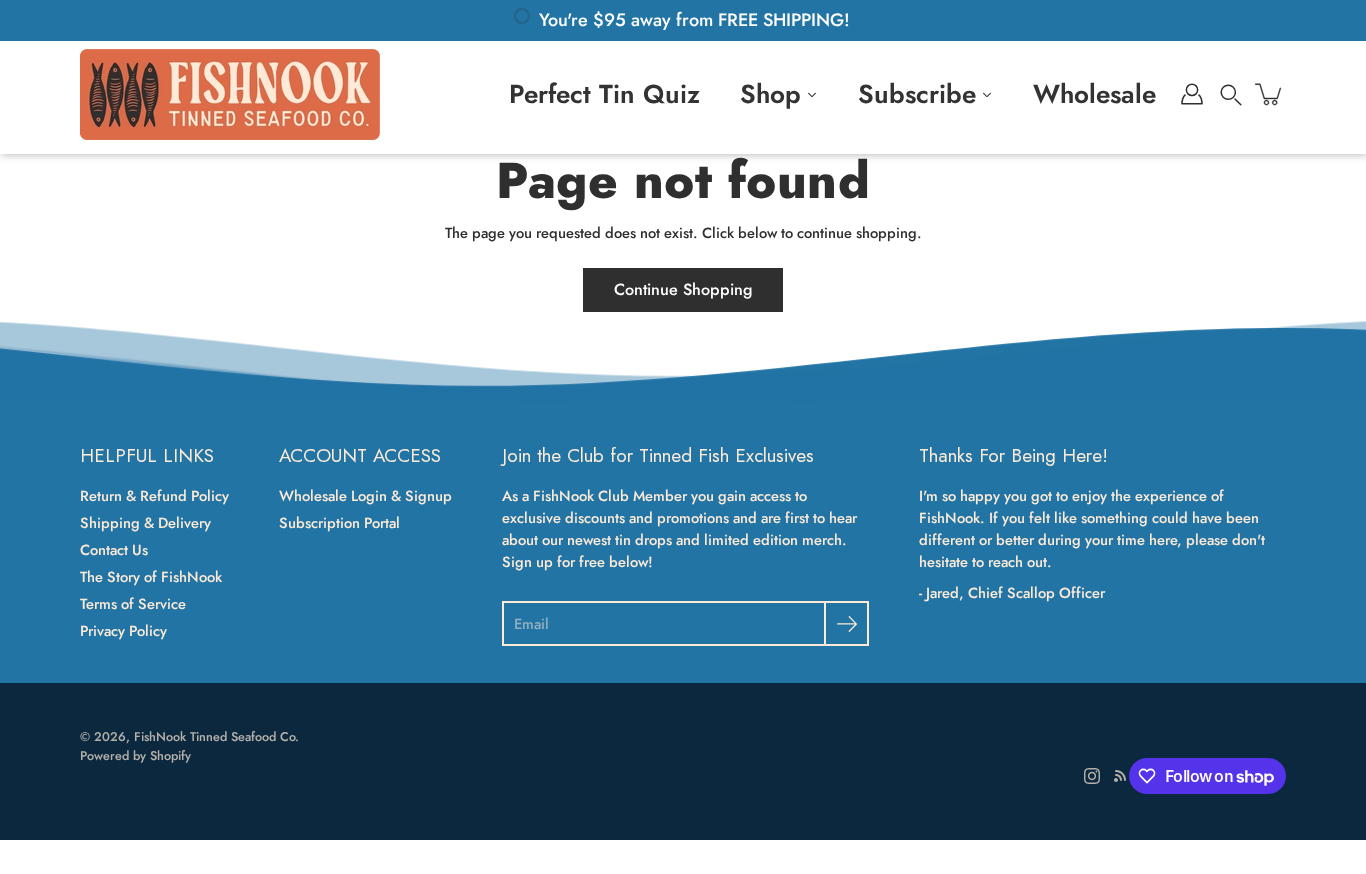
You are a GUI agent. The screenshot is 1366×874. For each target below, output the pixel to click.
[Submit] (846, 623)
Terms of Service (133, 604)
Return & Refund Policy (154, 496)
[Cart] (1270, 94)
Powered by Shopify (135, 756)
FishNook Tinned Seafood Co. (216, 737)
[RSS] (1120, 776)
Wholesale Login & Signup (365, 496)
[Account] (1192, 94)
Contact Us (114, 550)
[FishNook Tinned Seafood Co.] (230, 94)
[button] (1231, 94)
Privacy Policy (123, 631)
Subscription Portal (339, 523)
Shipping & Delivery (145, 523)
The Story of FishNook (151, 577)
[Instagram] (1092, 776)
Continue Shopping (683, 289)
